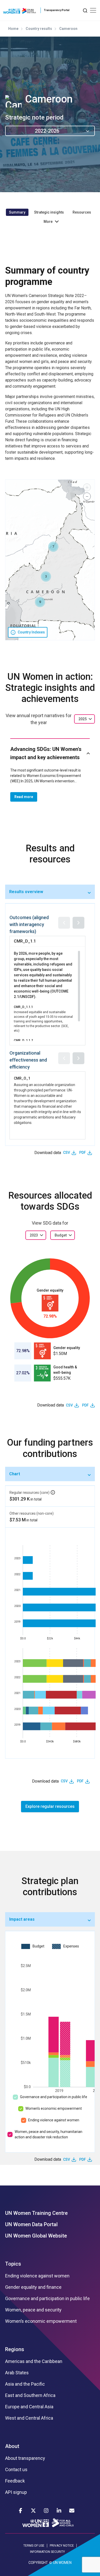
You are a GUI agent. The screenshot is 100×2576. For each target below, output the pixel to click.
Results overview (26, 892)
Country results (39, 29)
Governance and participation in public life (54, 2097)
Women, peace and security (33, 2310)
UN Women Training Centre (36, 2213)
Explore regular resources (50, 1806)
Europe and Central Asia (29, 2407)
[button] (53, 547)
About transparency (25, 2458)
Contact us (16, 2470)
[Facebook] (21, 2511)
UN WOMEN (62, 2563)
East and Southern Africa (30, 2395)
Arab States (17, 2373)
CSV (67, 1153)
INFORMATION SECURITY (47, 2552)
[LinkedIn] (59, 2511)
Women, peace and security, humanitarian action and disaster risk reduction (48, 2134)
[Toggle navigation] (93, 10)
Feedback (15, 2481)
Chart (15, 1474)
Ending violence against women (54, 2120)
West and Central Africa (29, 2418)
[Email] (72, 2511)
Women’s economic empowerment (54, 2108)
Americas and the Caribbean (34, 2361)
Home (13, 29)
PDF (83, 1153)
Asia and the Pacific (25, 2384)
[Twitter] (33, 2511)
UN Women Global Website (36, 2236)
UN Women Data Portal (31, 2224)
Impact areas (22, 1919)
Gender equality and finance (33, 2287)
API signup (16, 2492)
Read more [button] (24, 797)
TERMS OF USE (34, 2546)
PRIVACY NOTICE (62, 2546)
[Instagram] (46, 2511)
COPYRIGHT (38, 2563)
